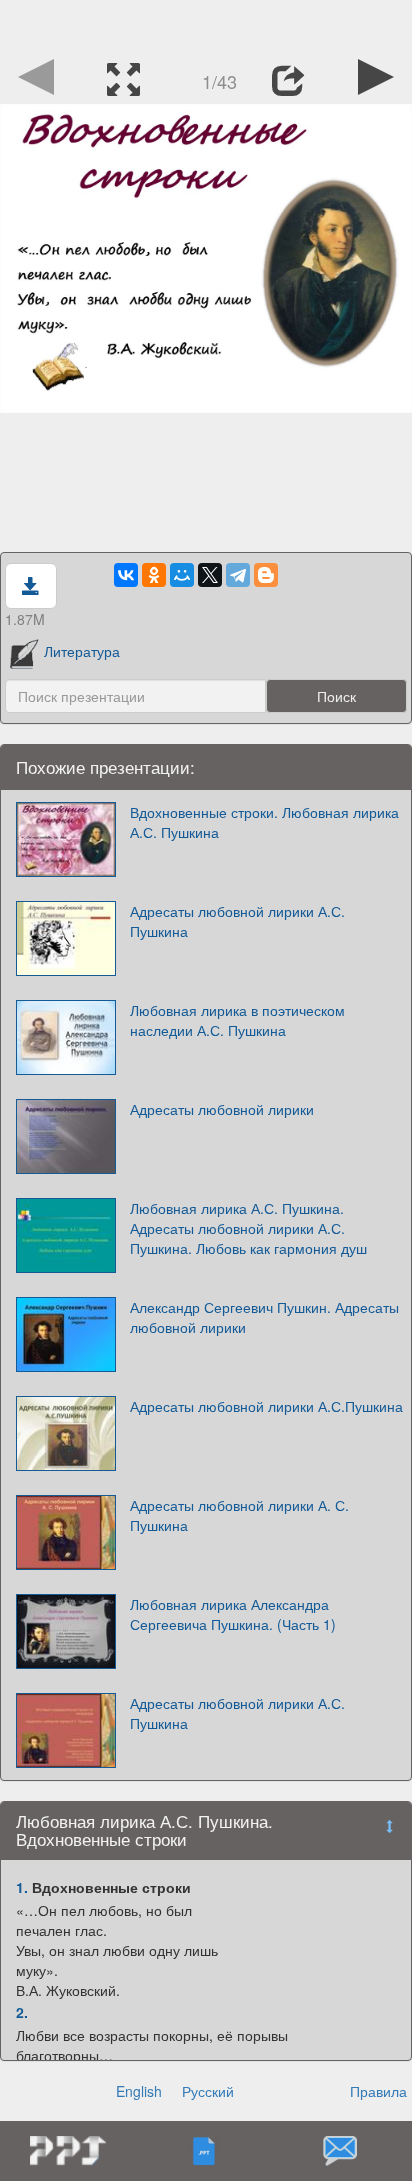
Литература (82, 651)
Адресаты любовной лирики (222, 1109)
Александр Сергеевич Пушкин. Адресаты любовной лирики (264, 1317)
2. (22, 2012)
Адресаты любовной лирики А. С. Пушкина (239, 1515)
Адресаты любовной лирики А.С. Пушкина (237, 921)
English (139, 2091)
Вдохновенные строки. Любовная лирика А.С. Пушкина (264, 822)
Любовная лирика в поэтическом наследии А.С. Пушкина (237, 1020)
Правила (378, 2091)
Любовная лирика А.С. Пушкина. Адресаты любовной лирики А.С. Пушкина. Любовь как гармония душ (248, 1228)
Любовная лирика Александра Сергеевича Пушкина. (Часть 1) (233, 1614)
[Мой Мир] (182, 575)
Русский (208, 2091)
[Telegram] (238, 575)
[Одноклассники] (154, 575)
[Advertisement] (206, 25)
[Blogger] (266, 575)
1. (22, 1887)
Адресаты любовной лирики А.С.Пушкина (266, 1406)
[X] (210, 575)
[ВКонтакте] (126, 575)
